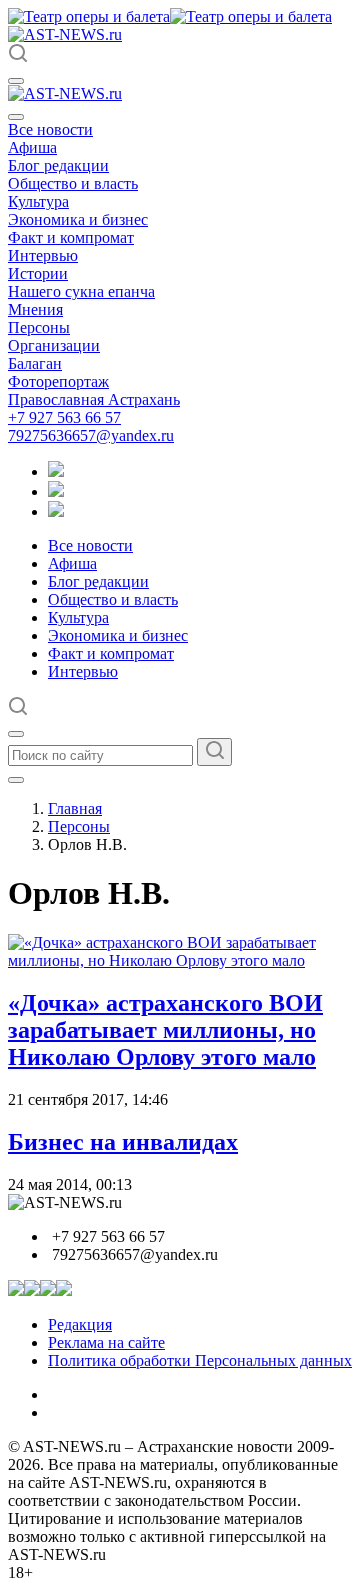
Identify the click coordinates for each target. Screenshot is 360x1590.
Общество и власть (73, 183)
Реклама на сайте (106, 1342)
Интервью (43, 255)
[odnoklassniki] (56, 491)
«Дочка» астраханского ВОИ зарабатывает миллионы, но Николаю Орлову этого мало (165, 1030)
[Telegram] (56, 471)
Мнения (35, 309)
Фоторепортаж (58, 381)
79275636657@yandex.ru (91, 435)
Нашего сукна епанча (81, 291)
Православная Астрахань (94, 399)
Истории (38, 273)
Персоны (39, 327)
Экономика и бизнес (78, 219)
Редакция (80, 1324)
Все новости (50, 129)
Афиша (32, 147)
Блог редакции (58, 165)
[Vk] (56, 511)
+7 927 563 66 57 (64, 417)
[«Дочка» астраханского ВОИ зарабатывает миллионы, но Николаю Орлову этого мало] (180, 960)
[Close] (16, 117)
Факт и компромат (71, 237)
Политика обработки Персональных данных (200, 1360)
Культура (38, 201)
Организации (54, 345)
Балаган (35, 363)
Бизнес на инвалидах (123, 1142)
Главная (75, 808)
